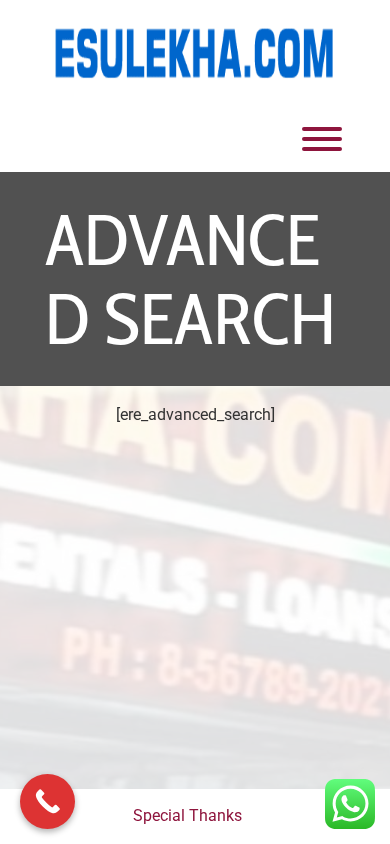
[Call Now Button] (47, 801)
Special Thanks (187, 815)
